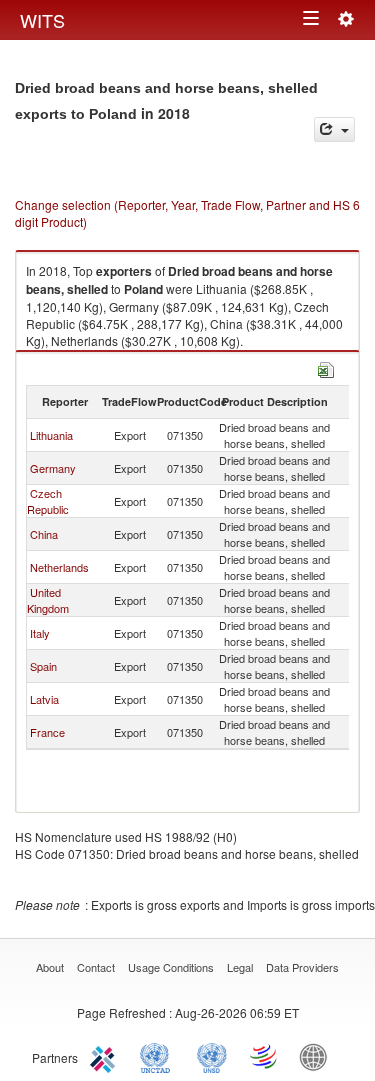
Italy (40, 633)
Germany (53, 468)
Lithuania (51, 435)
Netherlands (59, 567)
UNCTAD (159, 1056)
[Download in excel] (326, 367)
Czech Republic (48, 501)
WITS (42, 20)
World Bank (318, 1056)
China (44, 534)
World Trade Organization (265, 1056)
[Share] (334, 129)
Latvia (44, 699)
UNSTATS (212, 1056)
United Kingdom (48, 600)
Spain (43, 666)
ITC (106, 1056)
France (47, 732)
